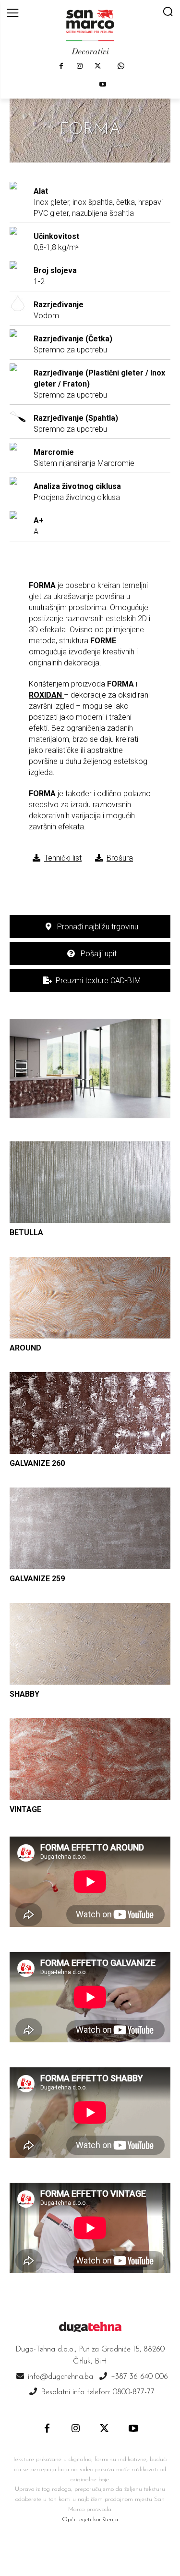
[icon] (121, 66)
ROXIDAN (45, 695)
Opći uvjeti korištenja (90, 2520)
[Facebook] (61, 66)
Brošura (120, 858)
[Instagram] (80, 66)
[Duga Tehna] (90, 32)
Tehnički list (63, 858)
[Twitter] (98, 66)
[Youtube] (103, 85)
